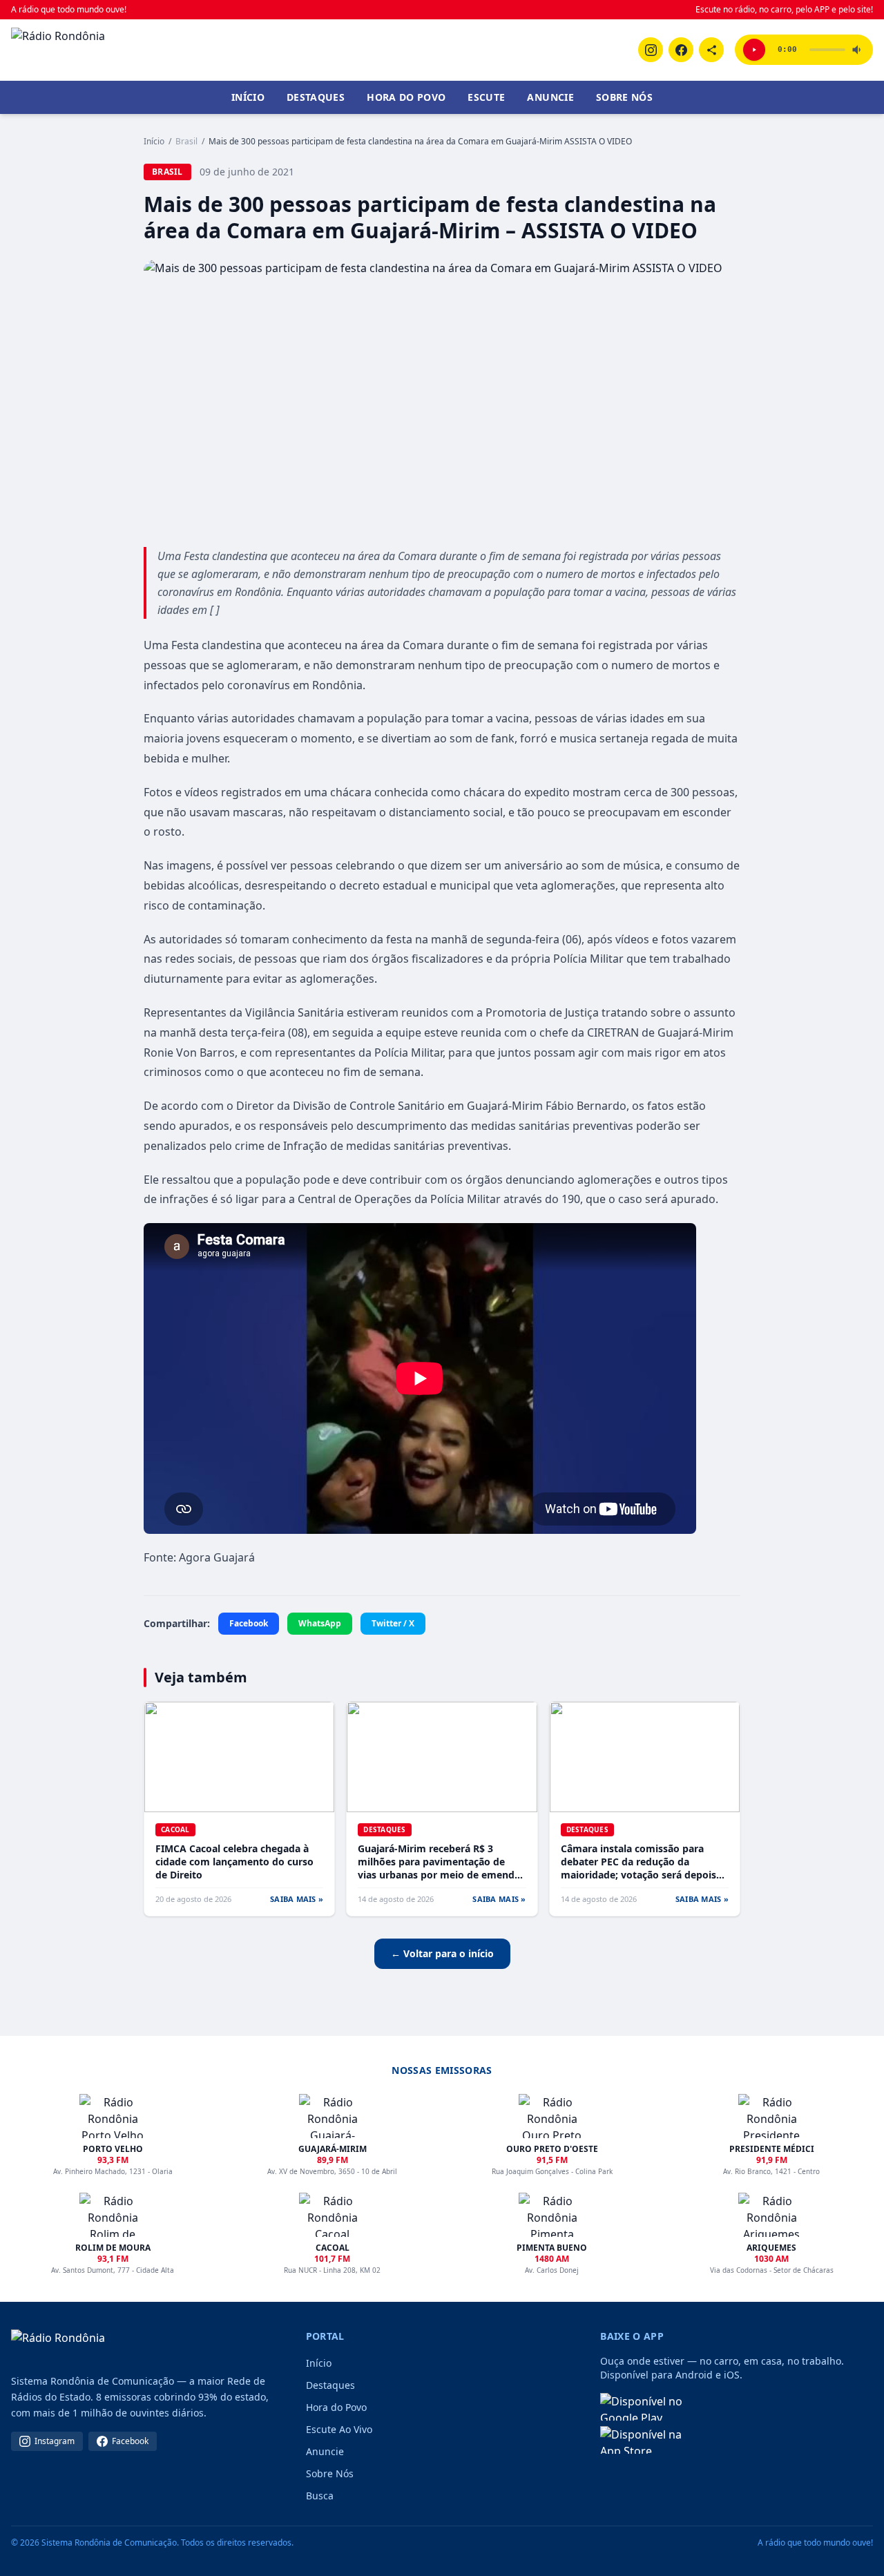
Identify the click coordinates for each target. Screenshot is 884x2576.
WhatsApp (320, 1623)
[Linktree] (711, 50)
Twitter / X (393, 1623)
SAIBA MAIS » (297, 1899)
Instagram (55, 2441)
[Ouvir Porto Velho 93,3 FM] (754, 50)
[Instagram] (651, 50)
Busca (320, 2496)
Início (248, 97)
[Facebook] (681, 50)
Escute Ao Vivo (339, 2429)
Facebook (249, 1623)
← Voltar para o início (442, 1953)
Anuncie (550, 97)
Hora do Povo (406, 97)
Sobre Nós (624, 97)
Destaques (316, 97)
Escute (486, 97)
